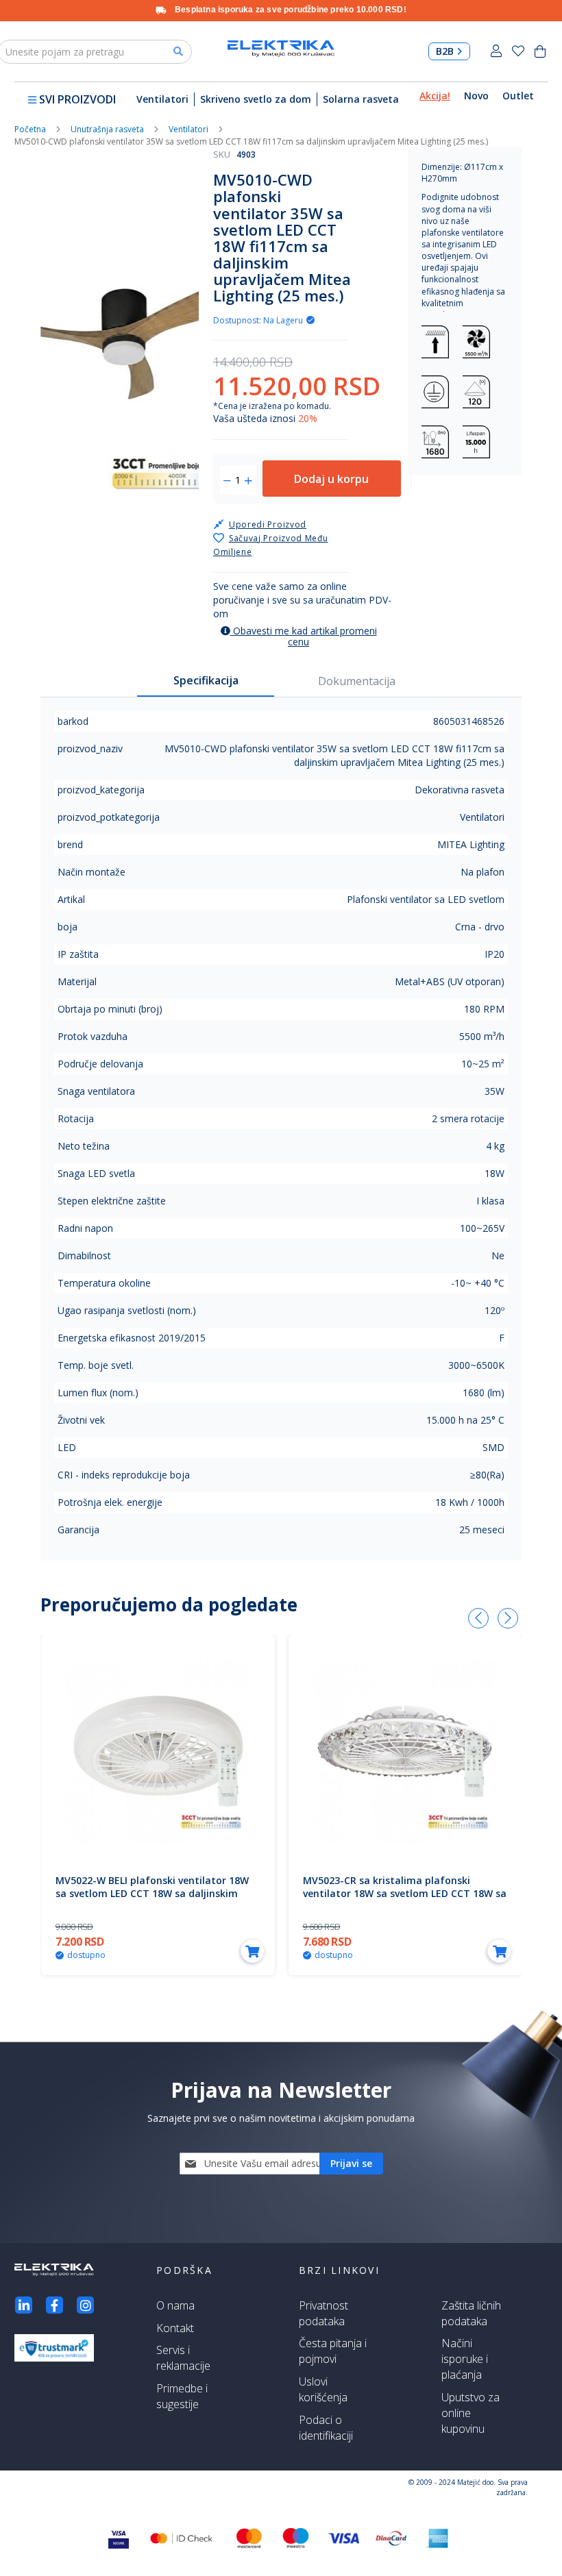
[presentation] (478, 1618)
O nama (175, 2305)
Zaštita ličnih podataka (471, 2313)
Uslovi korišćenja (323, 2389)
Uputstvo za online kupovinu (471, 2413)
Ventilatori (162, 99)
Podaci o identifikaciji (326, 2428)
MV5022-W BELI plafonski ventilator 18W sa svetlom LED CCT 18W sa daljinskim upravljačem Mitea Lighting (152, 1893)
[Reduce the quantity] (227, 481)
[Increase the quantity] (248, 481)
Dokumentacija (357, 681)
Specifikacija (206, 680)
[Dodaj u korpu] (253, 1951)
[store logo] (281, 49)
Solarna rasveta (361, 99)
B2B (445, 51)
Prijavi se (496, 51)
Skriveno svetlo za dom (256, 99)
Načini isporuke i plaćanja (465, 2359)
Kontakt (175, 2328)
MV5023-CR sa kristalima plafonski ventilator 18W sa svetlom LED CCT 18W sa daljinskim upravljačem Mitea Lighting (405, 1893)
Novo (476, 96)
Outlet (518, 96)
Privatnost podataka (323, 2313)
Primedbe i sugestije (182, 2396)
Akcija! (435, 96)
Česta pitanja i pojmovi (333, 2351)
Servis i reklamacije (183, 2358)
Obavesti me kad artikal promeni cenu (304, 636)
